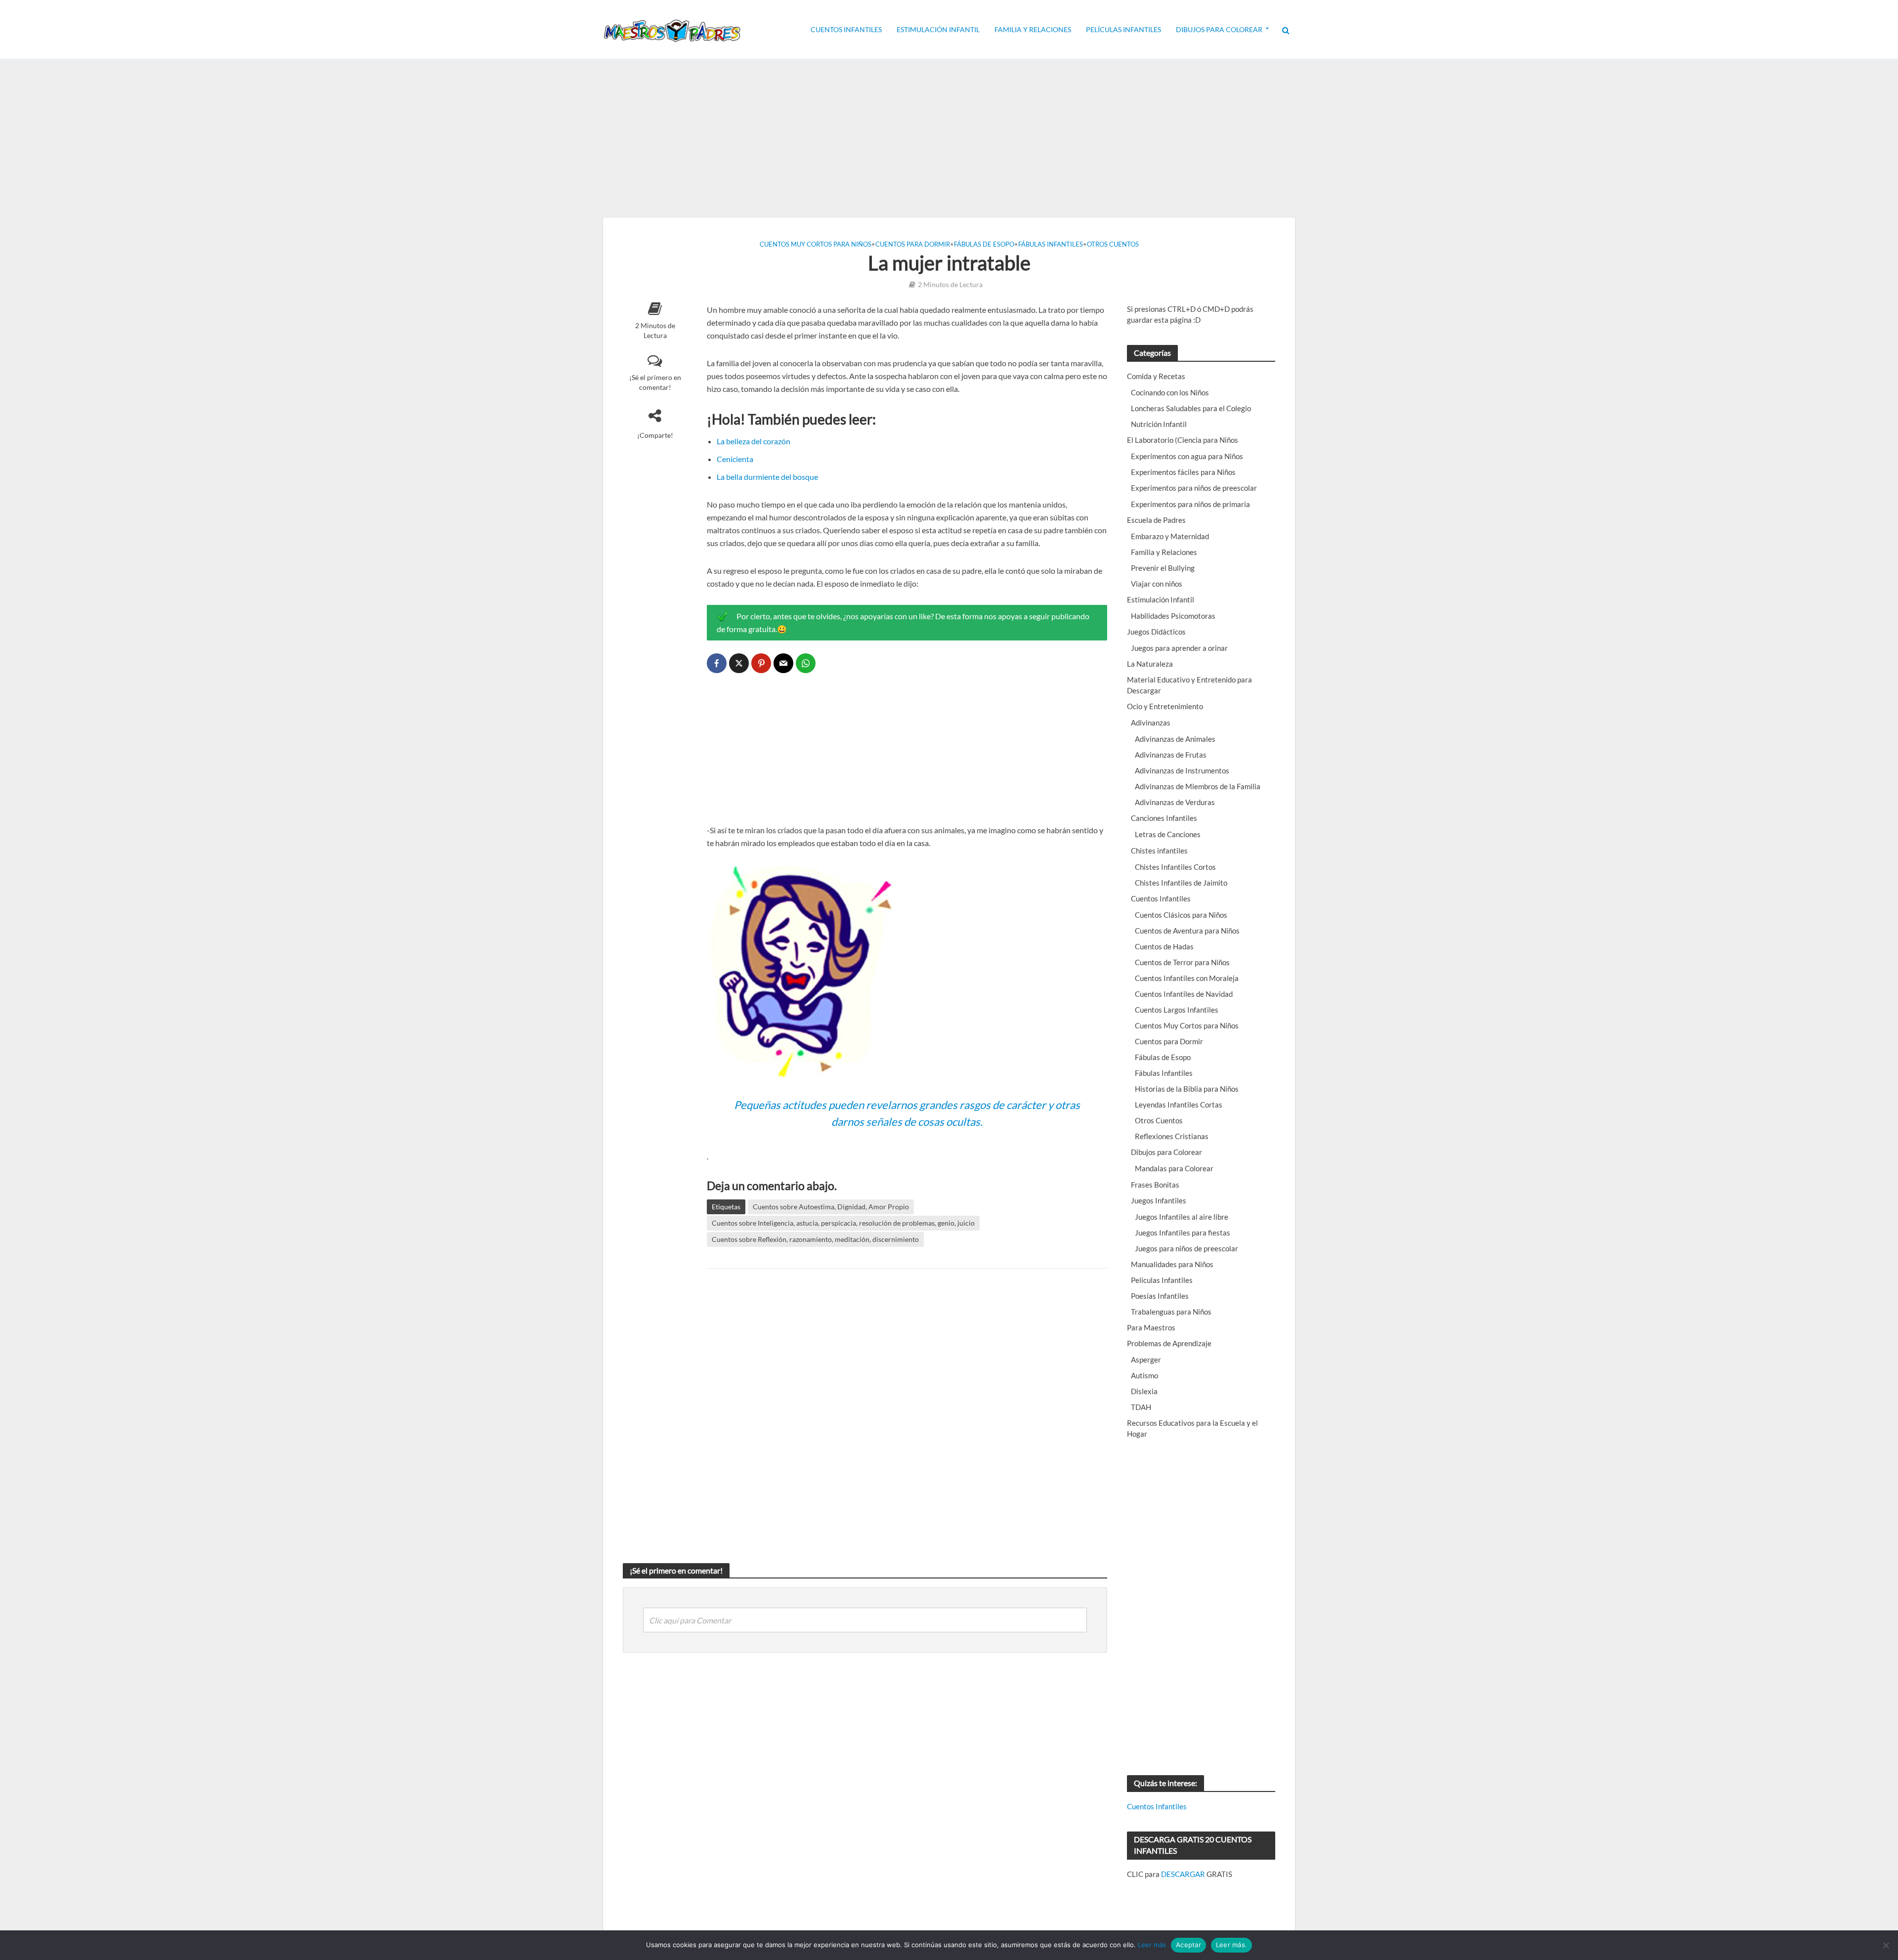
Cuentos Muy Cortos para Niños (816, 244)
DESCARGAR (1183, 1874)
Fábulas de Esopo (984, 244)
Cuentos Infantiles (846, 29)
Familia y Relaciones (1033, 29)
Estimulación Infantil (938, 29)
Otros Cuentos (1113, 244)
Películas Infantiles (1123, 29)
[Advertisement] (949, 138)
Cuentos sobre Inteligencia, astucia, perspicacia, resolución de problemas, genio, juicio (843, 1223)
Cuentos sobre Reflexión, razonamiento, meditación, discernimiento (815, 1239)
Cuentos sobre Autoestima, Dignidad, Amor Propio (831, 1207)
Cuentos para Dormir (913, 244)
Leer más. (1231, 1945)
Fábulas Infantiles (1051, 244)
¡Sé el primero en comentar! (655, 382)
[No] (1886, 1945)
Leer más (1152, 1945)
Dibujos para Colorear (1219, 29)
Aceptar (1188, 1945)
